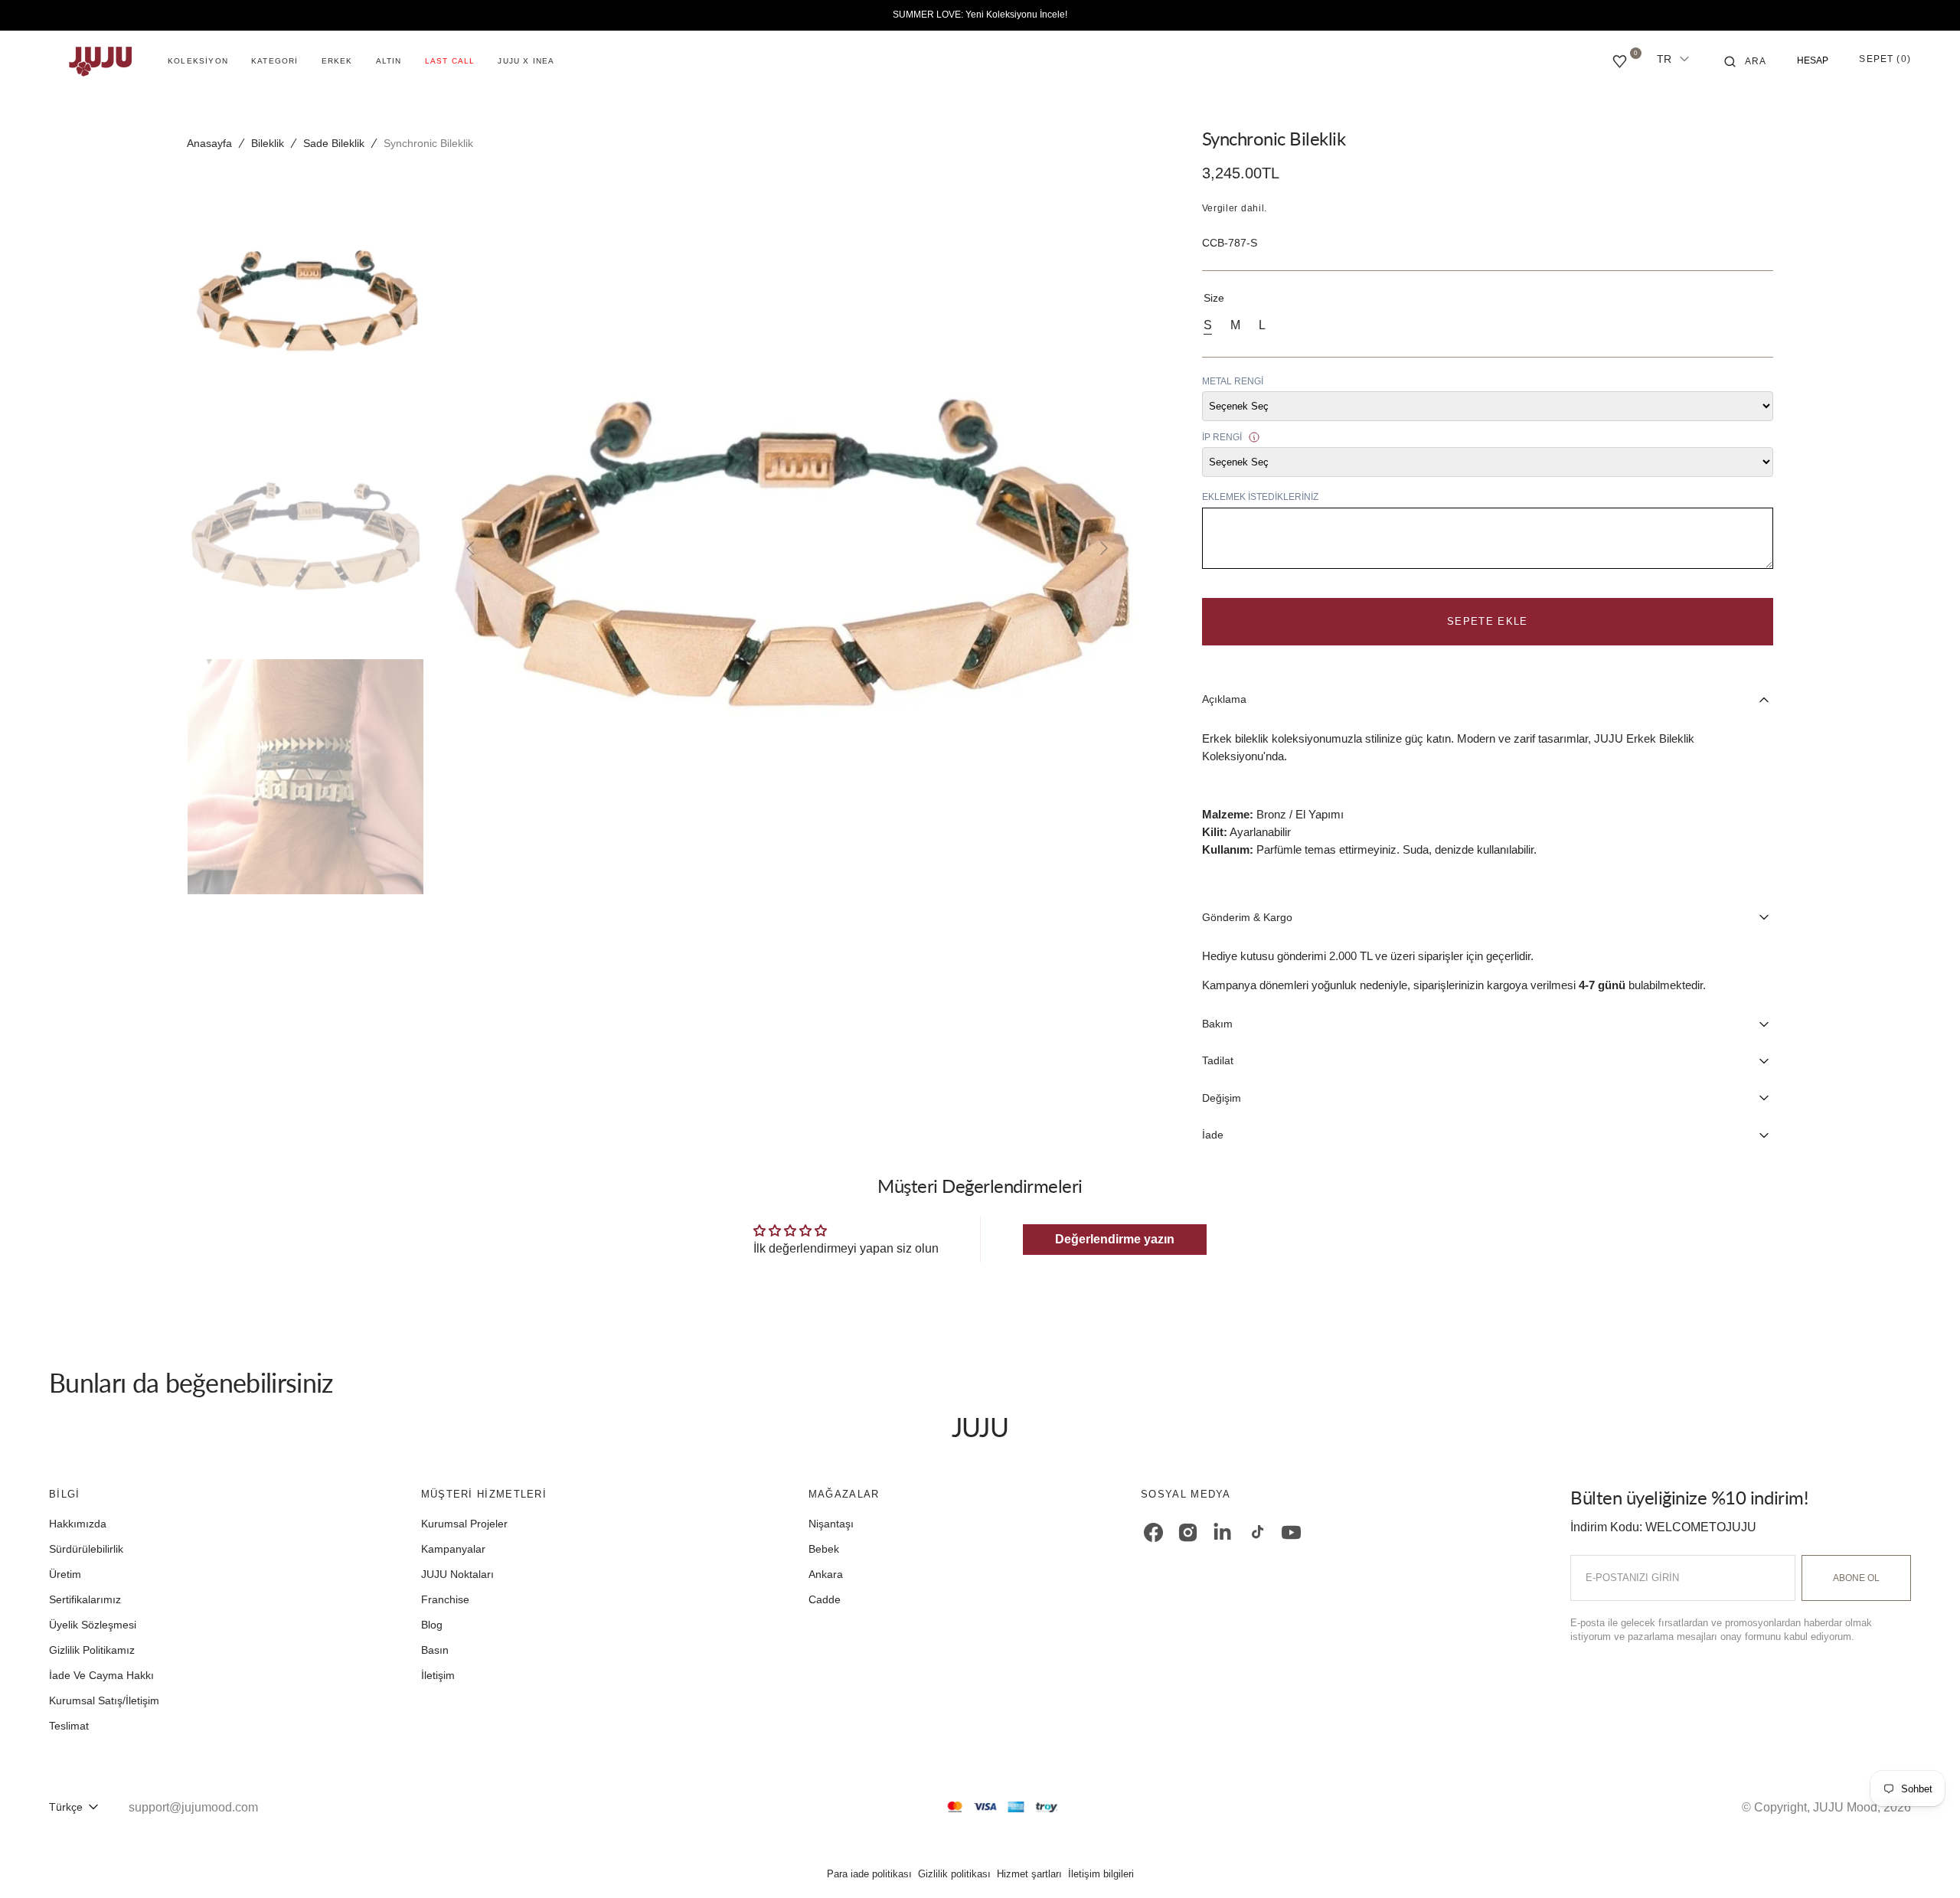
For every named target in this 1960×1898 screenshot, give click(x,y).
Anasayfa (209, 143)
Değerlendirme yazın (1115, 1239)
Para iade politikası (869, 1874)
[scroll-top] (1925, 1863)
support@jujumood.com (193, 1807)
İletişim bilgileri (1101, 1874)
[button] (1746, 61)
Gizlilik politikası (954, 1874)
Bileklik (268, 143)
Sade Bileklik (334, 143)
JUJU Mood (1845, 1807)
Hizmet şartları (1029, 1874)
